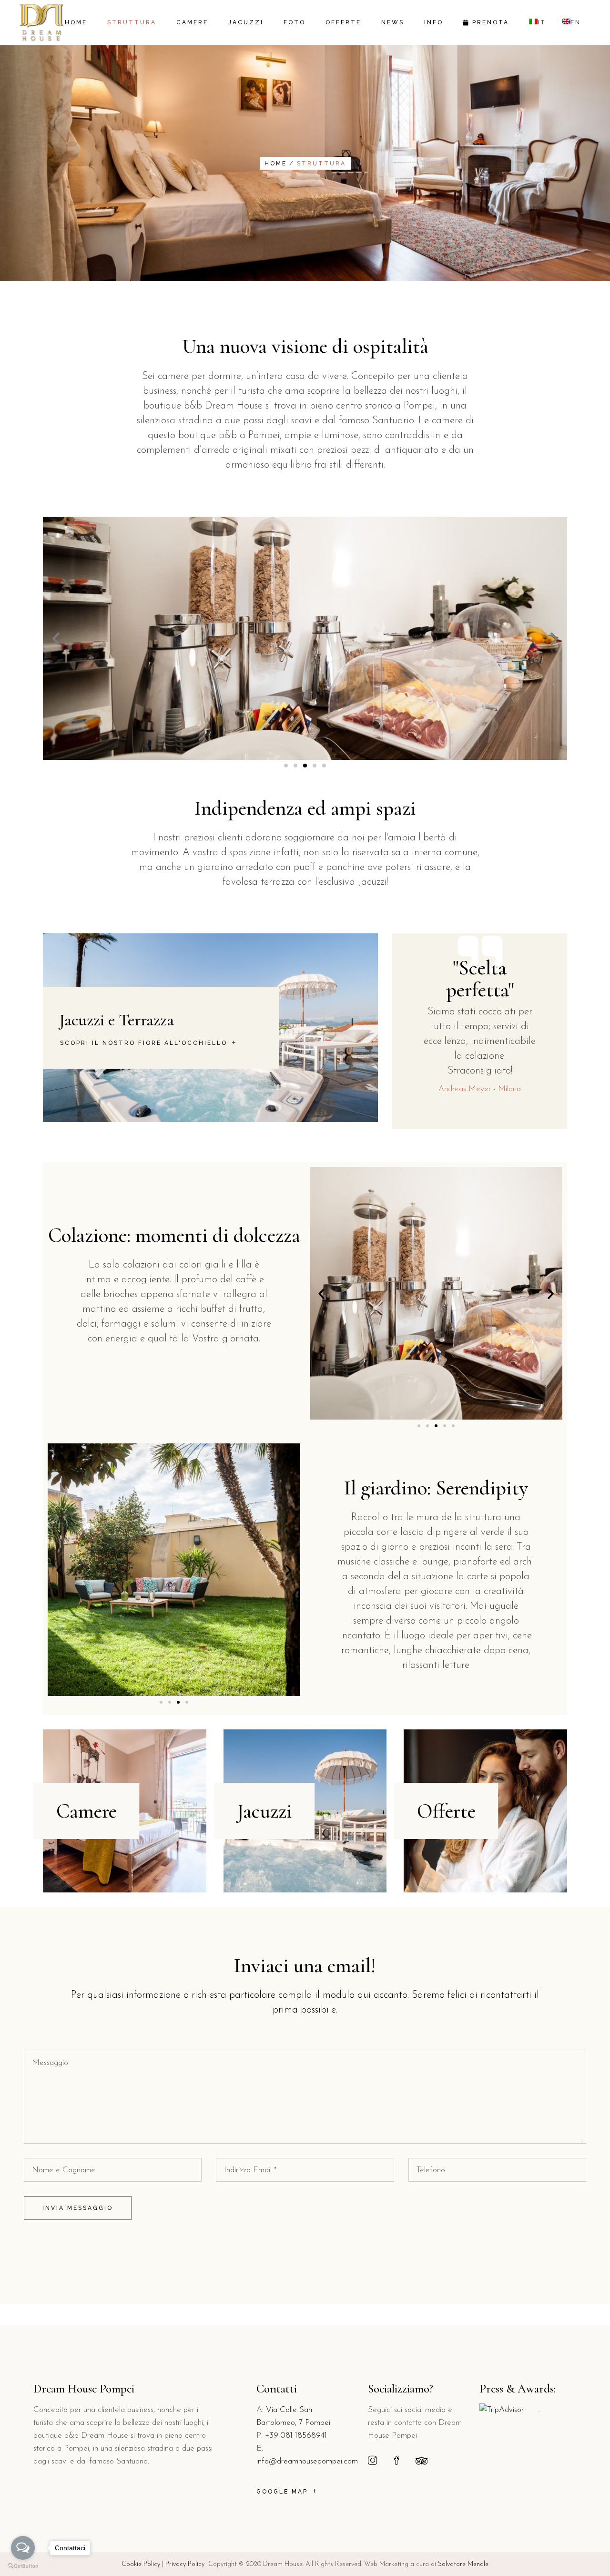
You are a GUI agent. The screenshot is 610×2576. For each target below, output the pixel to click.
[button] (286, 766)
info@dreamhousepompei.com (307, 2461)
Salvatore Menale (463, 2564)
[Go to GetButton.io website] (23, 2566)
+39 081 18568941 (296, 2436)
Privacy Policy (185, 2564)
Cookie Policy (141, 2564)
